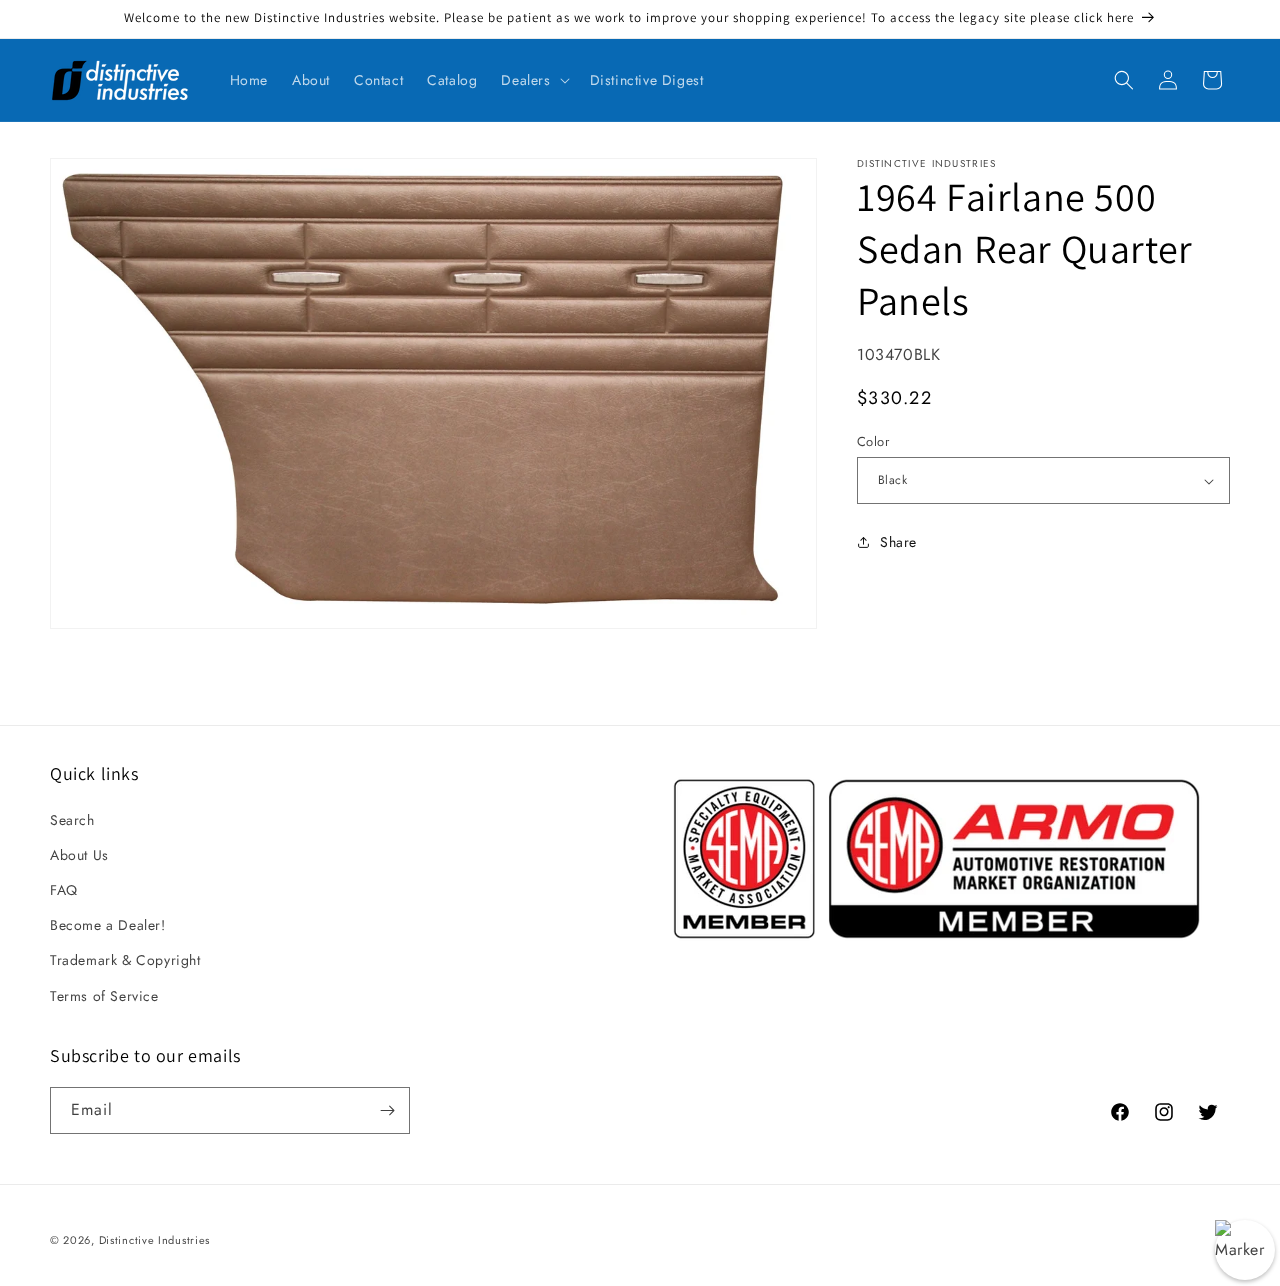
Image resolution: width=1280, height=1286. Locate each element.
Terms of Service (104, 996)
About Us (79, 855)
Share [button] (898, 542)
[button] (533, 80)
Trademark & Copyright (125, 960)
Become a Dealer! (108, 925)
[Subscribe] (387, 1110)
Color (873, 441)
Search (72, 820)
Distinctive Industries (154, 1240)
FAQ (64, 890)
